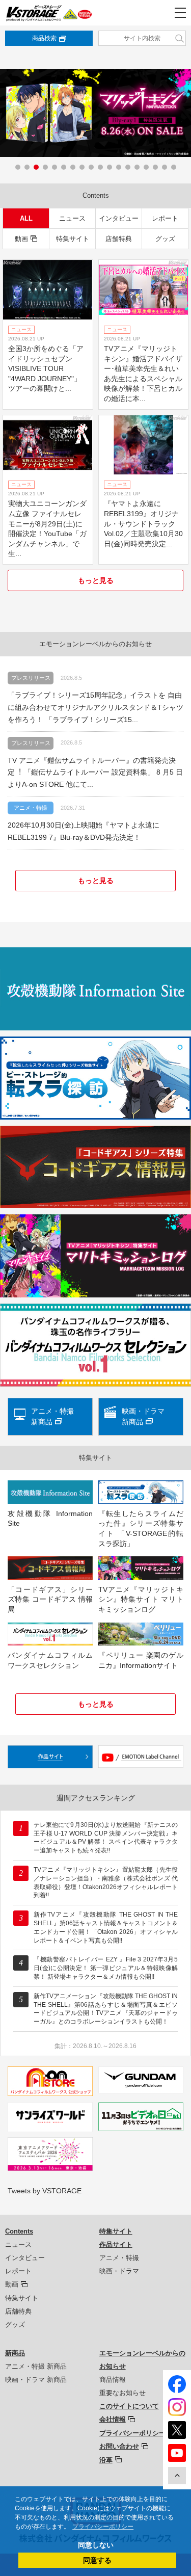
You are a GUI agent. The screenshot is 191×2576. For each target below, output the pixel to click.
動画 (21, 239)
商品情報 (113, 2380)
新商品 (15, 2353)
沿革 (106, 2460)
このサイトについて (129, 2406)
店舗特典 (119, 239)
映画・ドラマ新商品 (143, 1416)
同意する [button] (97, 2560)
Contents (19, 2231)
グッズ (165, 239)
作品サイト (116, 2245)
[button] (18, 167)
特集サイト (73, 239)
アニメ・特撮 (119, 2258)
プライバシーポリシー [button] (103, 2527)
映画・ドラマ (119, 2271)
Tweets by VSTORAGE (45, 2191)
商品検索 (44, 38)
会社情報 (113, 2419)
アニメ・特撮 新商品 (36, 2366)
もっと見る (96, 580)
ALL (26, 218)
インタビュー (119, 218)
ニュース (72, 218)
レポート (165, 218)
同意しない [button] (96, 2545)
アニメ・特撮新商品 (52, 1416)
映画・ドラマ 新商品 (36, 2380)
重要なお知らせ (122, 2393)
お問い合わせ (119, 2446)
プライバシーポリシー (132, 2433)
